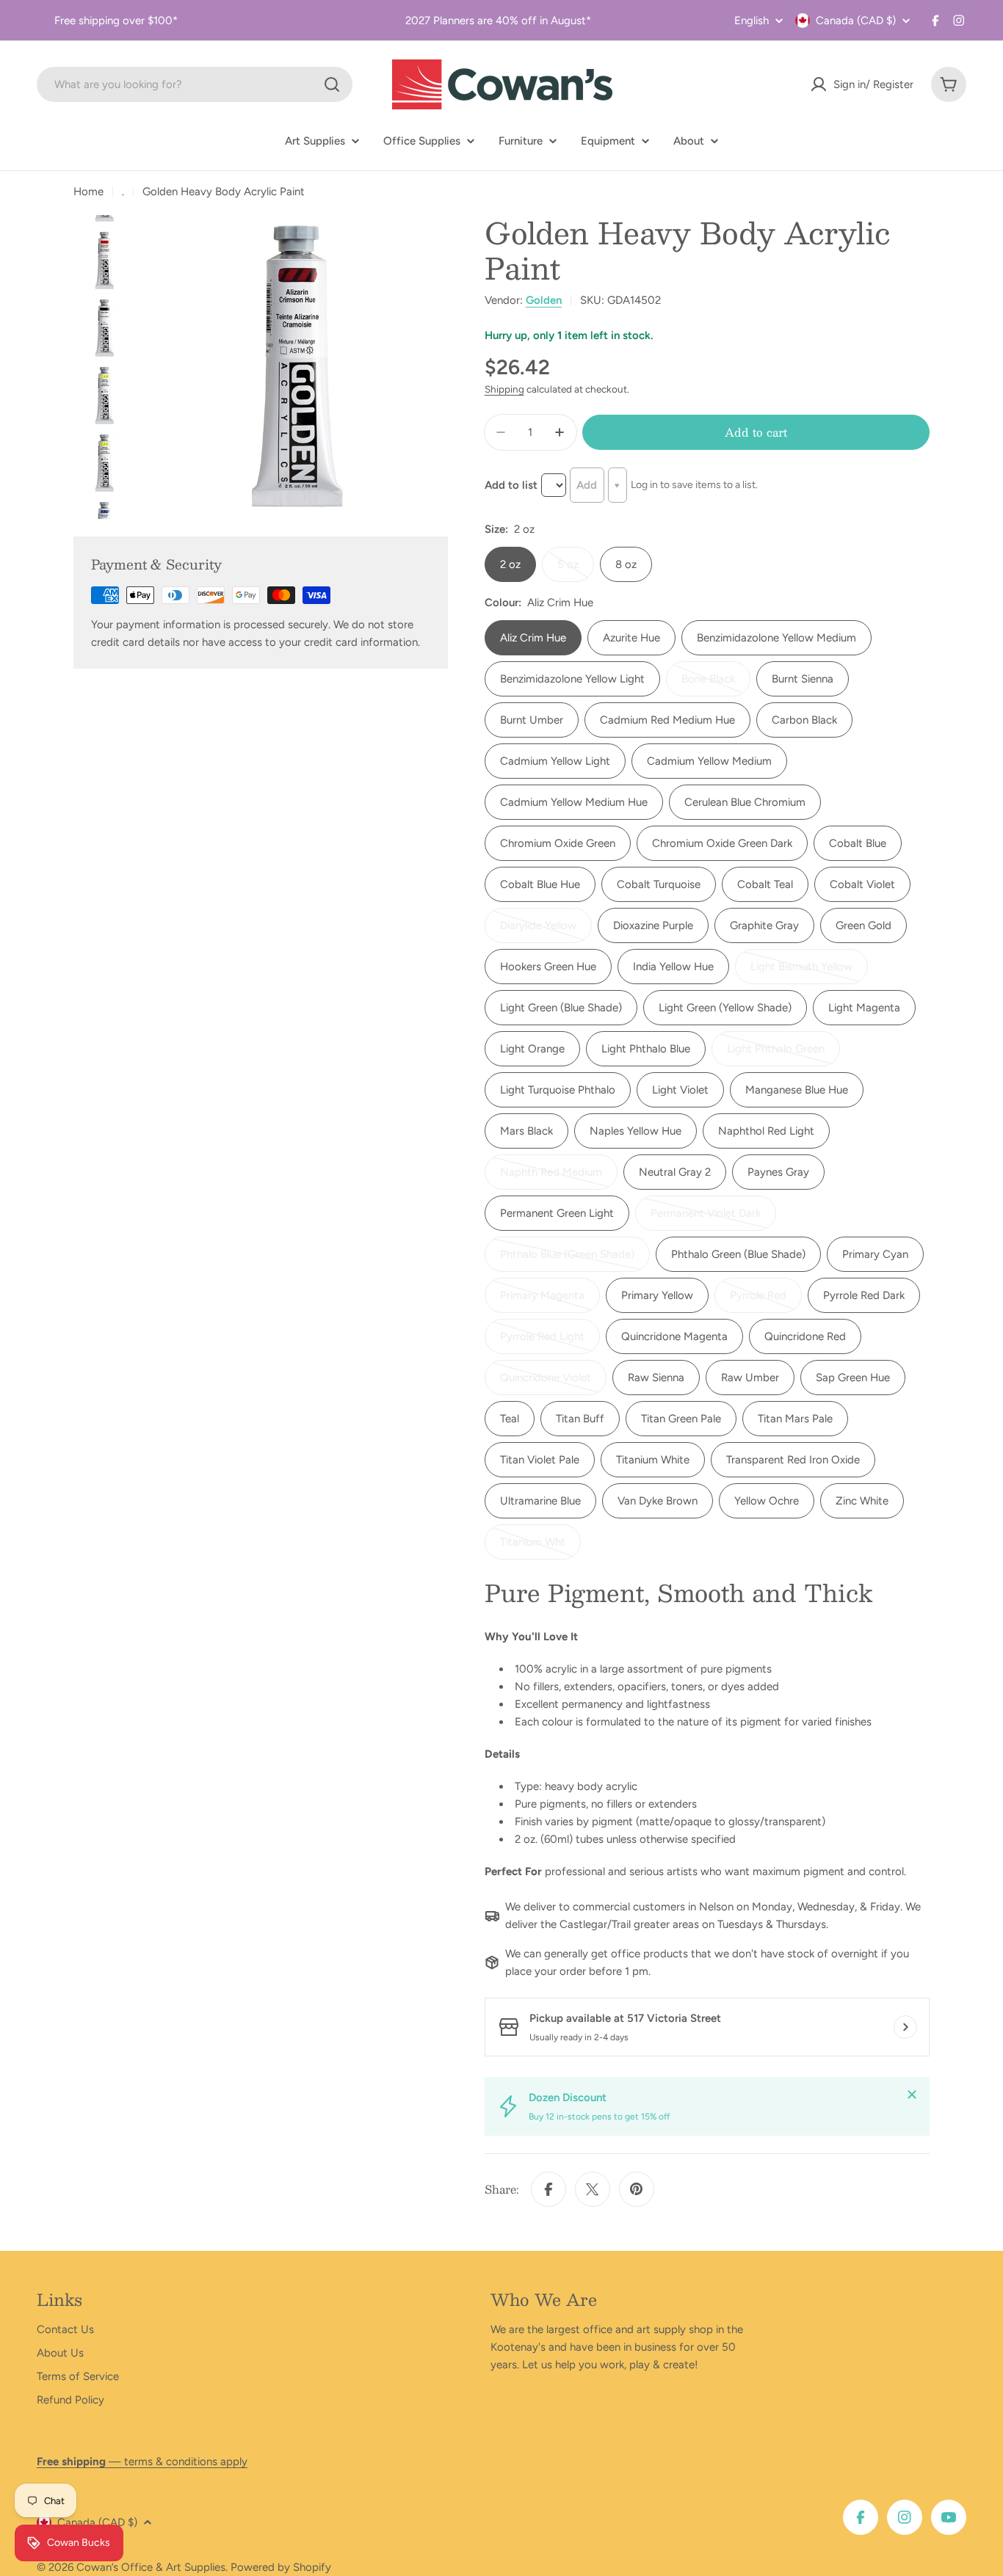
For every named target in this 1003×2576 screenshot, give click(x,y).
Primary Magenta (548, 1301)
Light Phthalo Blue (646, 1049)
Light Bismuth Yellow (803, 972)
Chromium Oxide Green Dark (722, 843)
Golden (544, 300)
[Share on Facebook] (548, 2189)
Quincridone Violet (550, 1383)
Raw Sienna (656, 1378)
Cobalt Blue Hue (540, 884)
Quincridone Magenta (674, 1336)
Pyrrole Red (766, 1301)
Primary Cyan (875, 1254)
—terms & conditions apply (142, 2462)
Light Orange (532, 1049)
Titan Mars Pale (795, 1419)
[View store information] (905, 2027)
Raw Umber (750, 1378)
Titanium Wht (540, 1547)
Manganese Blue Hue (797, 1090)
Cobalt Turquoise (659, 884)
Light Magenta (864, 1008)
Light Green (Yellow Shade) (725, 1008)
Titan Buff (580, 1419)
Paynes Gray (778, 1172)
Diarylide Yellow (546, 931)
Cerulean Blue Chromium (745, 802)
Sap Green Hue (853, 1378)
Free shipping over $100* (116, 21)
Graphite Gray (764, 925)
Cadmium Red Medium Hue (667, 720)
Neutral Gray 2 (675, 1172)
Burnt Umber (532, 720)
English (752, 21)
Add (587, 485)
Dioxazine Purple (653, 925)
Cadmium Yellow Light (555, 761)
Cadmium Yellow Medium (709, 761)
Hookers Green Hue (548, 967)
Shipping (504, 389)
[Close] (912, 2095)
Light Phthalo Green (778, 1054)
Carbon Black (804, 720)
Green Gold (863, 925)
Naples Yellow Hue (636, 1131)
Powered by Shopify (281, 2567)
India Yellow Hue (673, 967)
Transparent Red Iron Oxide (793, 1460)
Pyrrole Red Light (548, 1342)
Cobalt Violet (862, 884)
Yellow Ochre (767, 1501)
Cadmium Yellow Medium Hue (574, 802)
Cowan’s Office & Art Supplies (151, 2567)
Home (88, 192)
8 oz (626, 564)
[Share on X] (593, 2189)
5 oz (576, 570)
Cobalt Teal (765, 884)
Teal (510, 1419)
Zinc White (862, 1501)
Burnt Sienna (803, 679)
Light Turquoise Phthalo (558, 1090)
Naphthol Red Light (766, 1131)
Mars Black (526, 1131)
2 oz (510, 564)
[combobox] (195, 84)
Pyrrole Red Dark (864, 1295)
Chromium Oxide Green (558, 843)
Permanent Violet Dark (706, 1219)
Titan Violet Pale (540, 1460)
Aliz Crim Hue (533, 638)
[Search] (332, 84)
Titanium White (653, 1460)
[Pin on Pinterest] (637, 2189)
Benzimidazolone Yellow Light (572, 679)
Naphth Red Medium (553, 1178)
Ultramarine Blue (540, 1501)
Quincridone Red (805, 1336)
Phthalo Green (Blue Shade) (738, 1254)
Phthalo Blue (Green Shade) (567, 1260)
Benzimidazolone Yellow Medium (776, 638)
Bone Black (716, 684)
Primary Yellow (657, 1295)
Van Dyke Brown (658, 1501)
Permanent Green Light (557, 1213)
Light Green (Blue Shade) (561, 1008)
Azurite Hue (631, 638)
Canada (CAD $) (856, 21)
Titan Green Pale (681, 1419)
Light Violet (680, 1090)
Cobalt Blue (858, 843)
